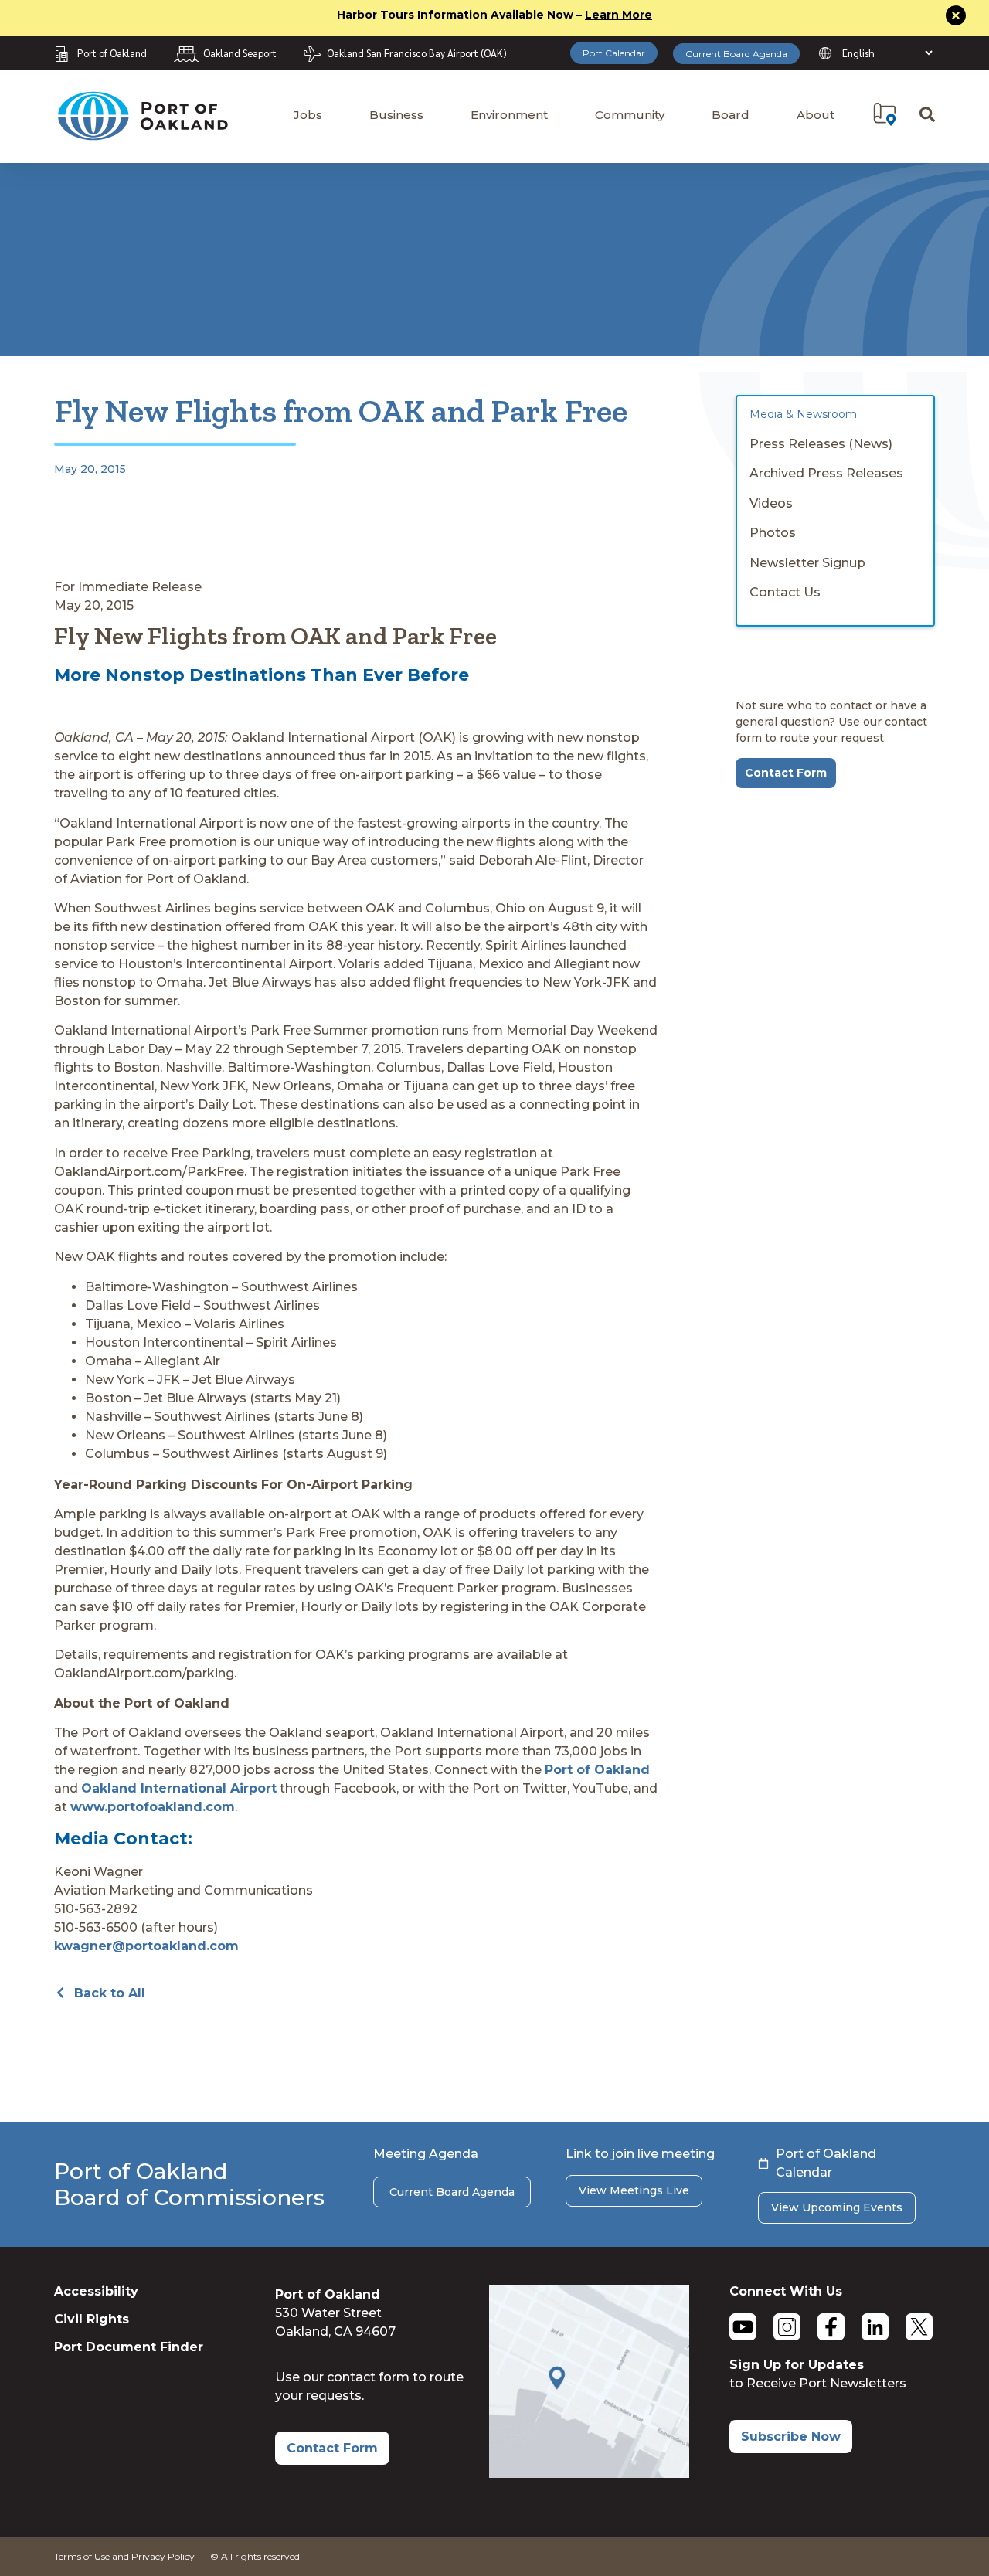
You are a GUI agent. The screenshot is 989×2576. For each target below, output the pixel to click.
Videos (771, 503)
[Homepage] (142, 133)
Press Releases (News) (821, 444)
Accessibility (96, 2291)
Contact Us (785, 592)
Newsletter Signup (807, 563)
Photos (773, 533)
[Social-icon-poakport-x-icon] (919, 2327)
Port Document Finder (129, 2347)
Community (630, 115)
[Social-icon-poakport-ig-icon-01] (787, 2327)
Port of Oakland (597, 1770)
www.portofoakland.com (153, 1807)
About (816, 115)
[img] (885, 114)
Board (731, 115)
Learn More (619, 15)
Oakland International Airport (179, 1788)
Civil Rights (92, 2319)
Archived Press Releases (826, 473)
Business (396, 115)
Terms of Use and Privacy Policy (124, 2556)
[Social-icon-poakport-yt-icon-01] (743, 2327)
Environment (509, 115)
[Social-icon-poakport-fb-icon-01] (831, 2327)
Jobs (308, 115)
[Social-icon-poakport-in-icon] (875, 2327)
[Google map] (589, 2474)
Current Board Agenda (736, 54)
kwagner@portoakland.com (146, 1946)
